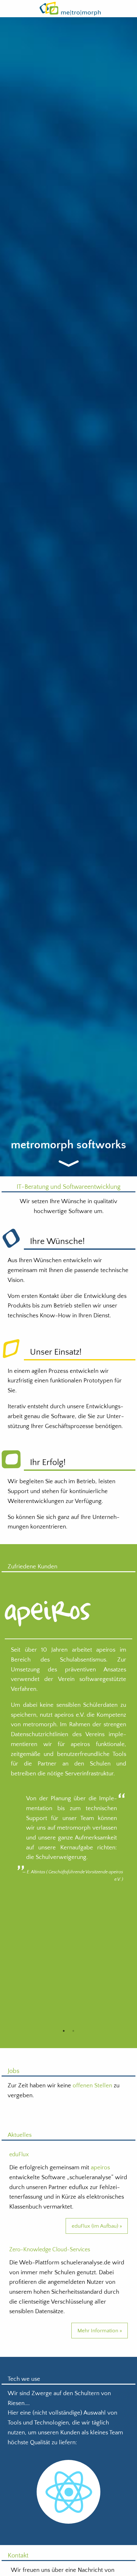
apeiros (100, 2168)
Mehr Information (98, 2331)
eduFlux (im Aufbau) (95, 2226)
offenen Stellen (92, 2086)
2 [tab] (73, 2031)
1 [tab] (64, 2031)
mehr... (72, 1164)
